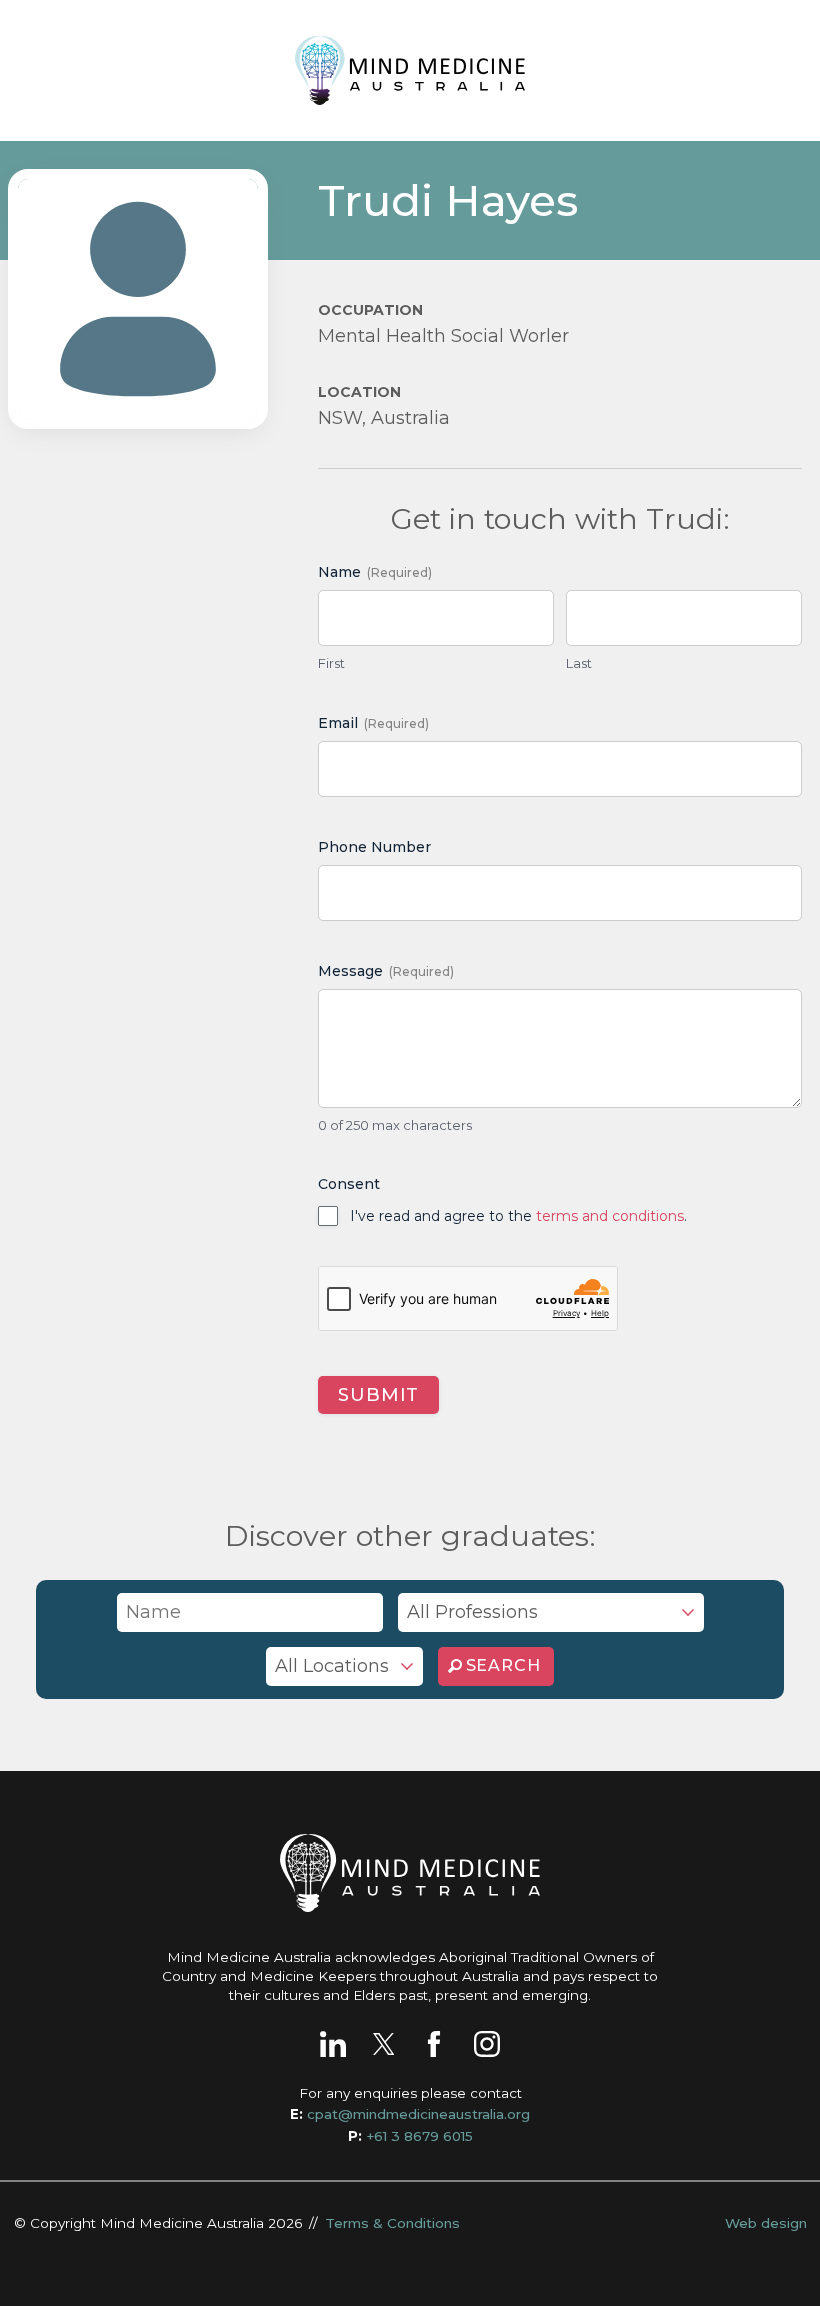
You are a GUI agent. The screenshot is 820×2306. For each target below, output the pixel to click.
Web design (766, 2223)
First (331, 663)
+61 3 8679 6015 (419, 2136)
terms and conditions (610, 1216)
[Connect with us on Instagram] (487, 2044)
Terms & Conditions (392, 2223)
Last (579, 663)
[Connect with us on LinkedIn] (333, 2044)
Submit (378, 1395)
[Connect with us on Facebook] (434, 2044)
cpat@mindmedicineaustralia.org (418, 2114)
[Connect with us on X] (384, 2044)
